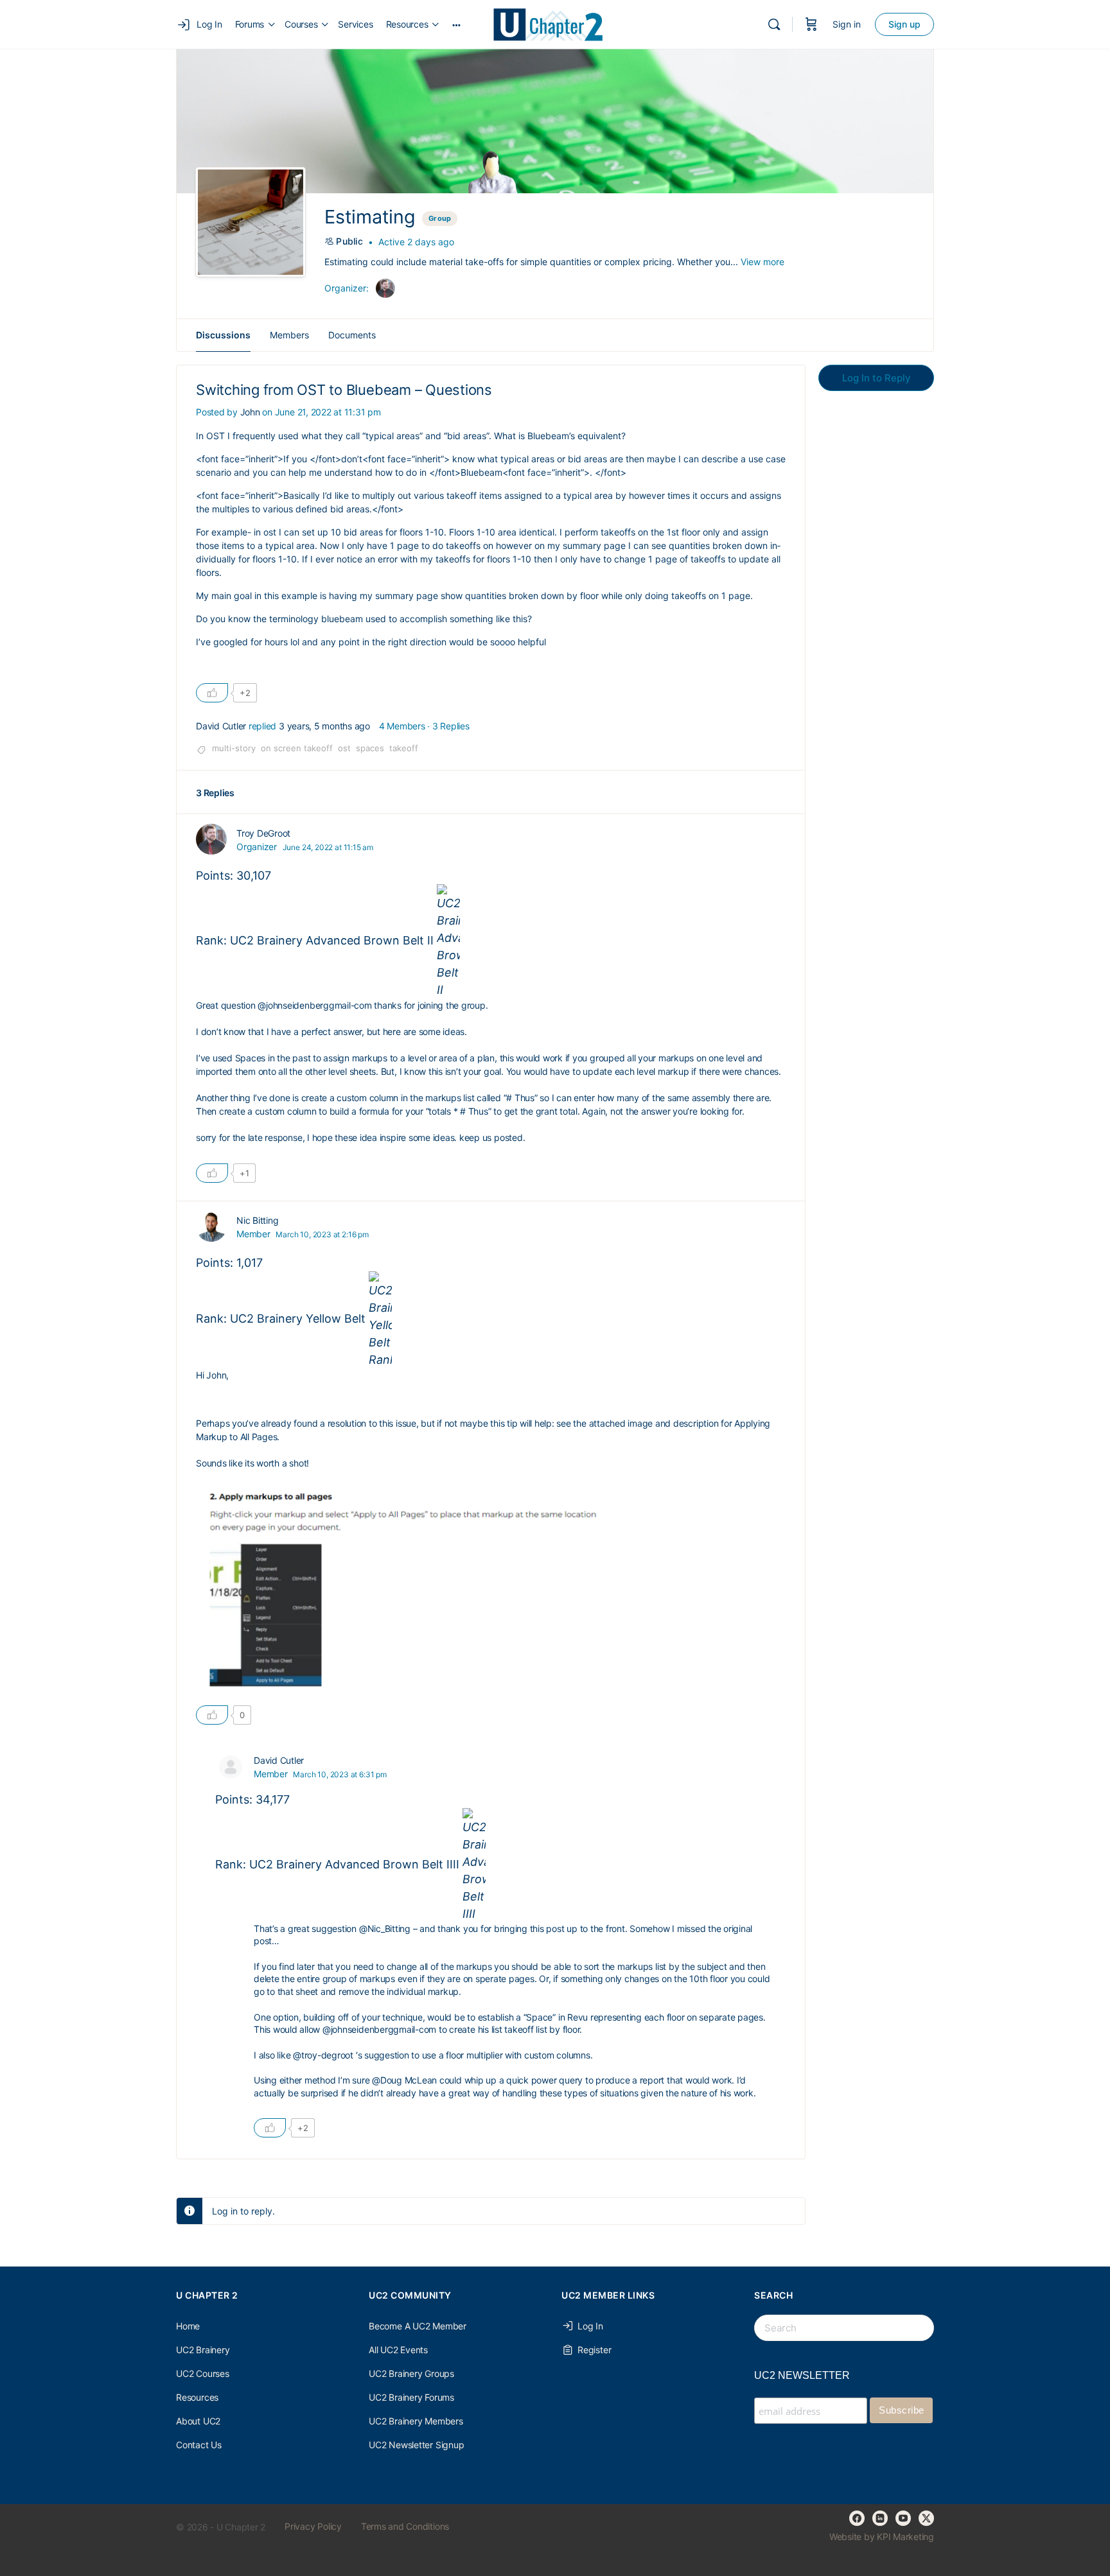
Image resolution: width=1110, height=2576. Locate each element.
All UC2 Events (398, 2350)
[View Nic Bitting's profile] (211, 1226)
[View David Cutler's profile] (231, 1767)
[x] (926, 2518)
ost (344, 748)
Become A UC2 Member (418, 2326)
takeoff (404, 748)
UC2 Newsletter (802, 2375)
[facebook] (857, 2518)
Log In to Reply (877, 378)
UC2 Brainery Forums (411, 2397)
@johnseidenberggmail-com (314, 1005)
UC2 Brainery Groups (411, 2373)
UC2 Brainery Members (416, 2421)
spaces (370, 748)
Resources (197, 2397)
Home (188, 2326)
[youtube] (903, 2518)
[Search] (774, 24)
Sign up (904, 24)
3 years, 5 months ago (324, 726)
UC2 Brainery (203, 2350)
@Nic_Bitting (385, 1928)
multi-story (234, 748)
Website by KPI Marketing (882, 2537)
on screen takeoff (297, 748)
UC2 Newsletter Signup (417, 2445)
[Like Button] (212, 693)
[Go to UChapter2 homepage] (553, 23)
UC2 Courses (203, 2373)
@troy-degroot (323, 2055)
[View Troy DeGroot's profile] (211, 839)
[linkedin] (880, 2518)
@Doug (387, 2080)
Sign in (847, 24)
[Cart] (811, 24)
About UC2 (198, 2421)
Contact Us (199, 2445)
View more (762, 262)
